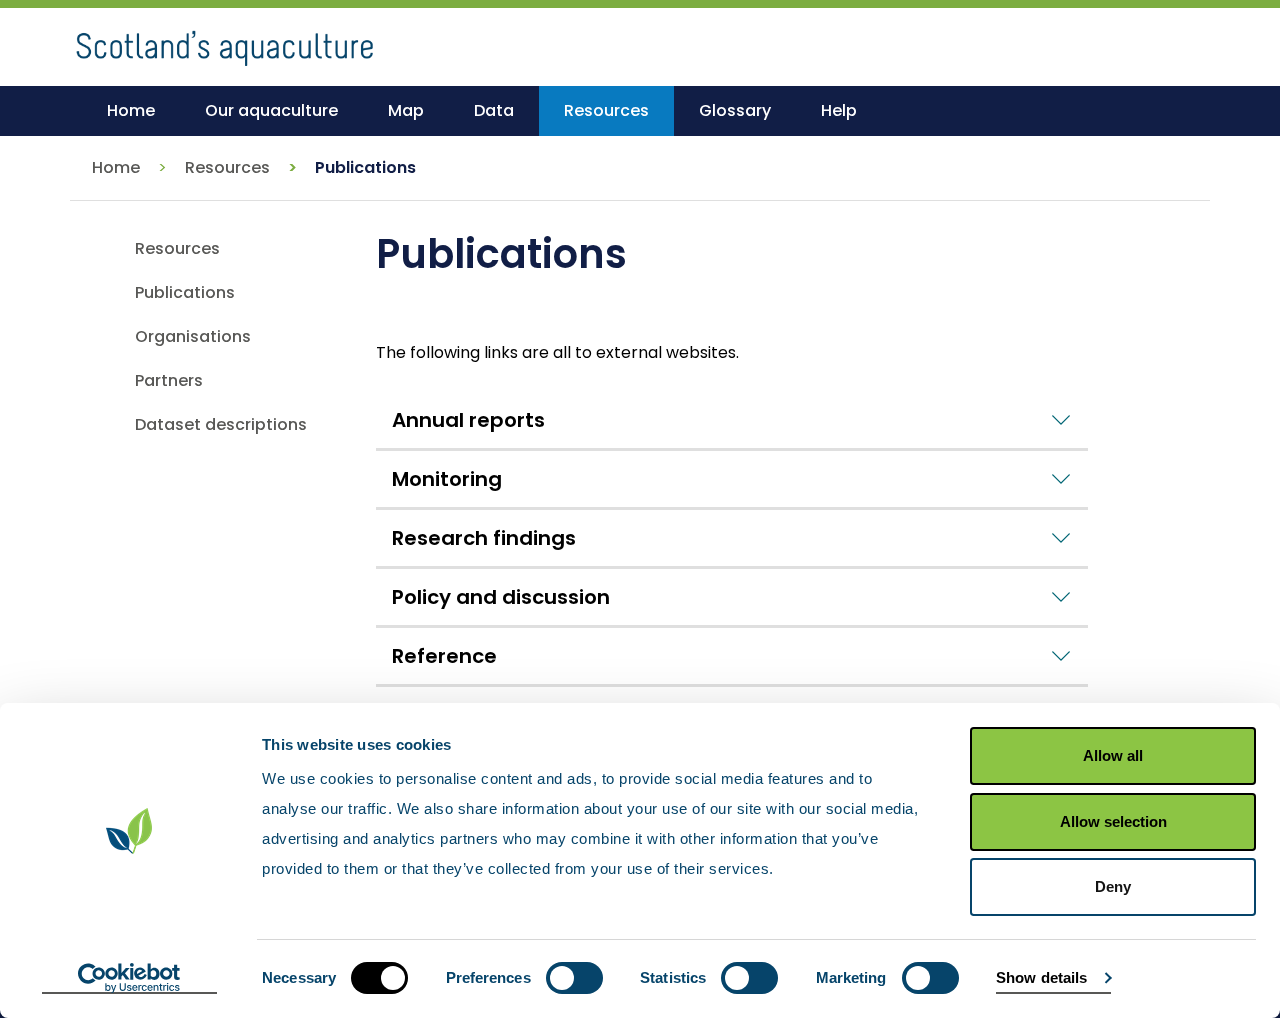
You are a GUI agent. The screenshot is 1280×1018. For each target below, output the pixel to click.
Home (116, 167)
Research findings (484, 538)
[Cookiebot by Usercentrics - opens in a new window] (129, 979)
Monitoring (447, 479)
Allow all (1113, 755)
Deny (1113, 886)
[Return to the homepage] (225, 40)
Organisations (193, 336)
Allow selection (1113, 821)
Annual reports (468, 420)
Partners (169, 380)
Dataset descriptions (221, 424)
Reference (444, 656)
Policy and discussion (501, 597)
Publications (185, 292)
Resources (227, 167)
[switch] (574, 978)
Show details (1041, 977)
